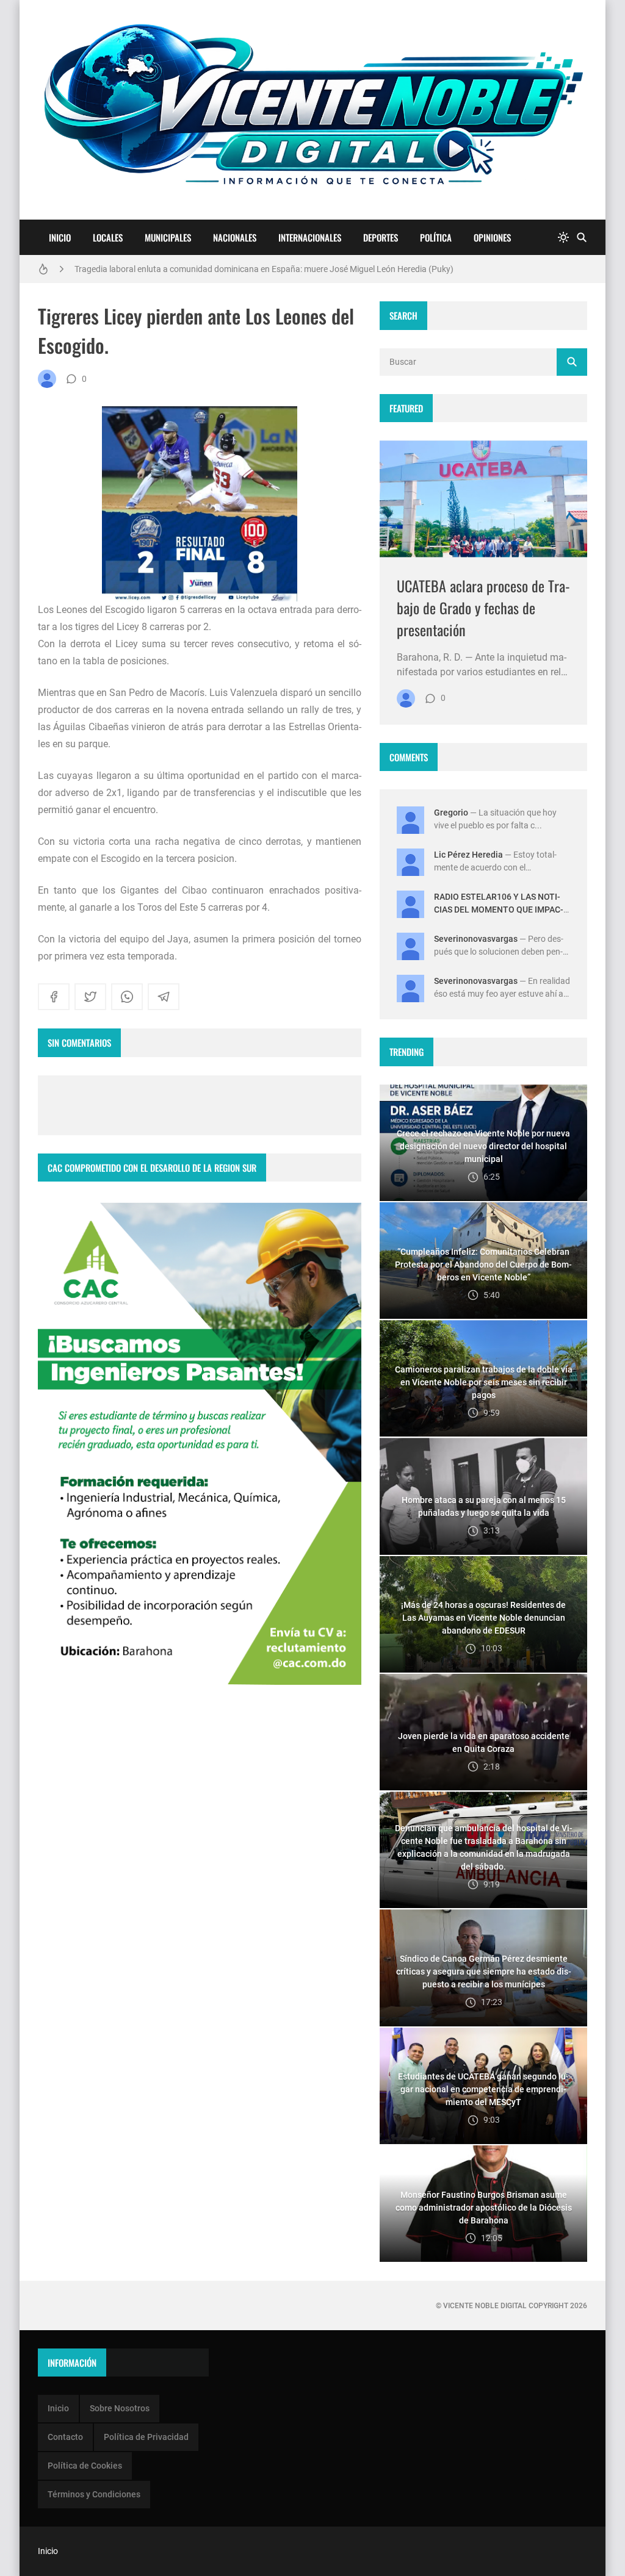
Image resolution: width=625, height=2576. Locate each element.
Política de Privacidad (146, 2437)
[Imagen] (483, 499)
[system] (563, 238)
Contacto (65, 2437)
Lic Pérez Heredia (468, 855)
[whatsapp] (127, 997)
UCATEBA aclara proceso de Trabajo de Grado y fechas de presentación (483, 608)
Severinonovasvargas (476, 939)
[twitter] (90, 997)
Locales (108, 237)
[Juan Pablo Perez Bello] (47, 379)
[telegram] (164, 997)
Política (436, 237)
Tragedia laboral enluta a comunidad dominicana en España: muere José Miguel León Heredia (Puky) (264, 269)
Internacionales (310, 237)
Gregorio (451, 813)
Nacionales (235, 237)
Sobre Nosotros (120, 2408)
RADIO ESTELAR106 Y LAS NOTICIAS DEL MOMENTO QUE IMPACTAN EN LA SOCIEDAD (499, 909)
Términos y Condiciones (94, 2494)
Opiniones (492, 237)
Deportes (381, 237)
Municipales (168, 237)
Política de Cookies (85, 2466)
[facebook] (54, 997)
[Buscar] (582, 238)
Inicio (60, 237)
